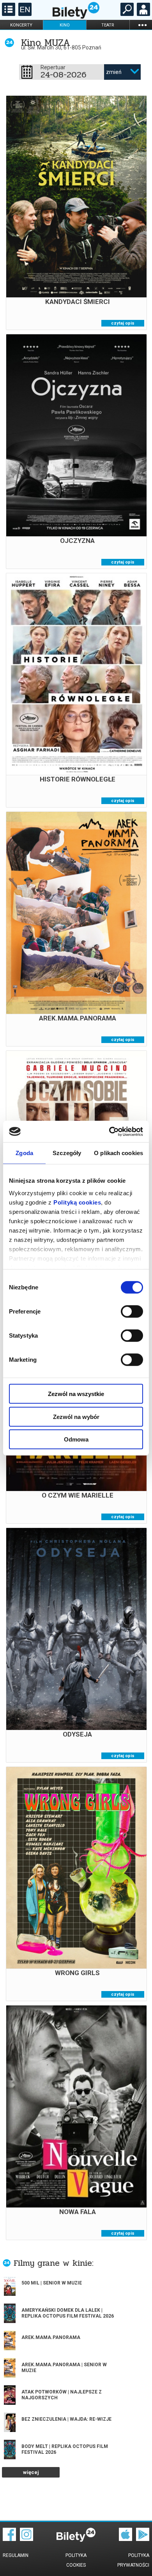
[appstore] (125, 2539)
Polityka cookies (76, 2560)
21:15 (89, 952)
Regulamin (16, 2555)
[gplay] (143, 2539)
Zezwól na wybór (76, 1416)
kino (65, 25)
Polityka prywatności (133, 2560)
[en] (24, 14)
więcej (31, 2472)
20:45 (64, 725)
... (142, 25)
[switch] (132, 1312)
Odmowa (76, 1439)
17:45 (64, 1668)
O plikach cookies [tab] (118, 1153)
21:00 (64, 2146)
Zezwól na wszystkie (76, 1394)
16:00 (64, 952)
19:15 (64, 1907)
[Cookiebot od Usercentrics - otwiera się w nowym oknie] (109, 1131)
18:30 (89, 713)
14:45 (64, 474)
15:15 (64, 713)
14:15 (64, 236)
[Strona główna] (76, 17)
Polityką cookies (77, 1202)
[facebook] (9, 2539)
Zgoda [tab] (24, 1153)
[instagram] (27, 2539)
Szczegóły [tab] (67, 1153)
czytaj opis (123, 323)
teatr (108, 25)
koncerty (21, 25)
